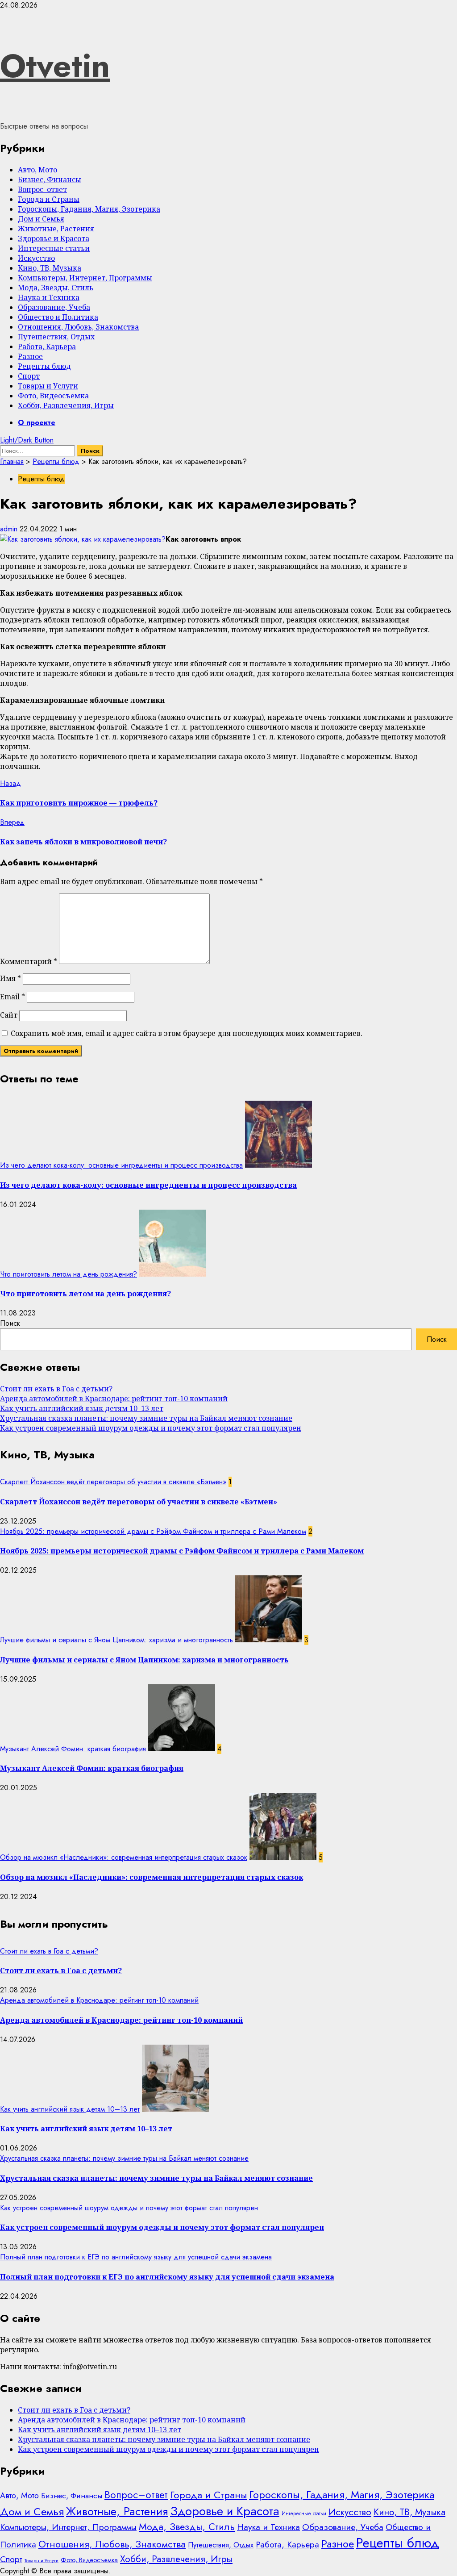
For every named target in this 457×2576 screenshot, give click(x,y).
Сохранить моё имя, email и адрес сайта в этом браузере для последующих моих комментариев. (187, 1033)
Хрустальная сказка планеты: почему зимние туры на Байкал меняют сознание (146, 1418)
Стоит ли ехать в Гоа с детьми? (56, 1389)
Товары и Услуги (48, 386)
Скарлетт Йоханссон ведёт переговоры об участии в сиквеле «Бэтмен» (113, 1482)
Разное (30, 356)
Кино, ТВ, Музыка (50, 268)
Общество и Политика (58, 317)
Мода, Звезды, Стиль (56, 288)
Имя (10, 978)
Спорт (29, 376)
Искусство (36, 258)
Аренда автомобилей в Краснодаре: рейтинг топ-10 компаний (114, 1399)
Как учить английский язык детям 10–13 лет (82, 1408)
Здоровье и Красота (54, 238)
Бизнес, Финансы (50, 180)
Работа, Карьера (47, 347)
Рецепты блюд (44, 366)
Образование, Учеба (54, 307)
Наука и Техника (49, 297)
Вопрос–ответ (42, 189)
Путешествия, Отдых (56, 337)
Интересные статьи (54, 248)
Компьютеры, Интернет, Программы (85, 278)
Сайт (9, 1015)
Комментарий (29, 961)
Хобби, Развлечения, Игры (66, 405)
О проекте (37, 423)
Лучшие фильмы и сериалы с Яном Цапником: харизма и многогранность (116, 1640)
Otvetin (55, 66)
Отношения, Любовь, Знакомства (78, 327)
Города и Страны (49, 199)
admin (10, 529)
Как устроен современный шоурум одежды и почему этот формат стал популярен (151, 1428)
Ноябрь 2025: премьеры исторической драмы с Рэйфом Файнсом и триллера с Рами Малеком (153, 1531)
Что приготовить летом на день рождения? (69, 1274)
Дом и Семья (41, 219)
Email (12, 997)
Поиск (10, 1323)
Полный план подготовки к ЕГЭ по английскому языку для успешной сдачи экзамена (136, 2257)
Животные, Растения (56, 229)
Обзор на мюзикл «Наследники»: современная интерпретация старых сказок (124, 1857)
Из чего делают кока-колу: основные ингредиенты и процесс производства (121, 1165)
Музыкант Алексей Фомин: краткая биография (73, 1749)
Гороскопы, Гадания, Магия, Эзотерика (89, 209)
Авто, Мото (37, 170)
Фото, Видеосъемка (53, 396)
